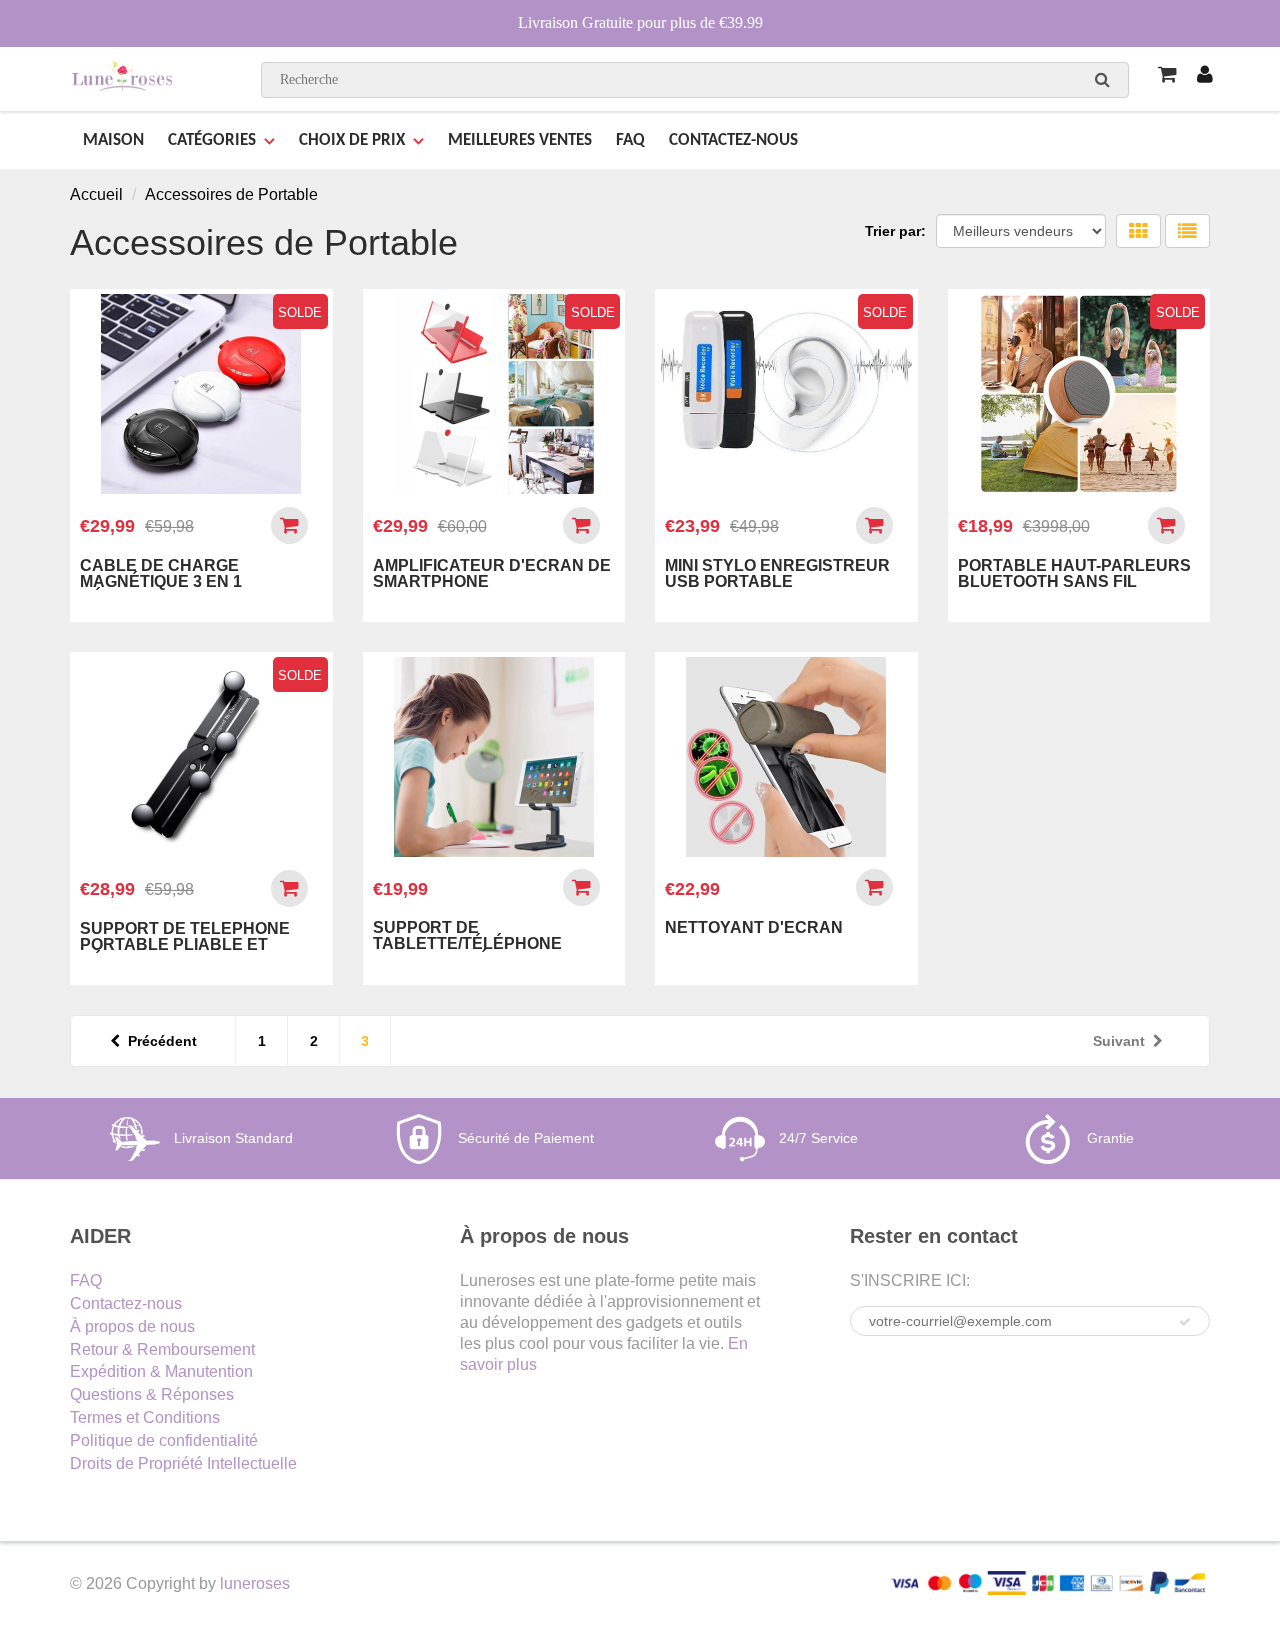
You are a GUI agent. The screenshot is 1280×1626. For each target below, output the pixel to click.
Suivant (1119, 1041)
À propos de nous (132, 1326)
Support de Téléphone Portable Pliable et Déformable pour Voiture (201, 944)
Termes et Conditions (145, 1417)
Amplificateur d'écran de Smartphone (492, 573)
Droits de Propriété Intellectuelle (183, 1463)
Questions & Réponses (152, 1394)
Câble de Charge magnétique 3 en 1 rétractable (161, 581)
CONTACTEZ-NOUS (733, 140)
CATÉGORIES (212, 140)
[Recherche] (1102, 79)
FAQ (630, 140)
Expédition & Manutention (161, 1371)
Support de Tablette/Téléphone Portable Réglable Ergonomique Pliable (471, 951)
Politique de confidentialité (164, 1440)
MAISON (113, 140)
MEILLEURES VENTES (520, 140)
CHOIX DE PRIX (352, 140)
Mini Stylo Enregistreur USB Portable (777, 573)
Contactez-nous (126, 1303)
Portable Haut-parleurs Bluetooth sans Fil (1074, 573)
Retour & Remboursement (162, 1349)
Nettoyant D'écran (754, 927)
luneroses (255, 1583)
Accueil (96, 194)
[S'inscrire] (1185, 1322)
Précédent (162, 1041)
